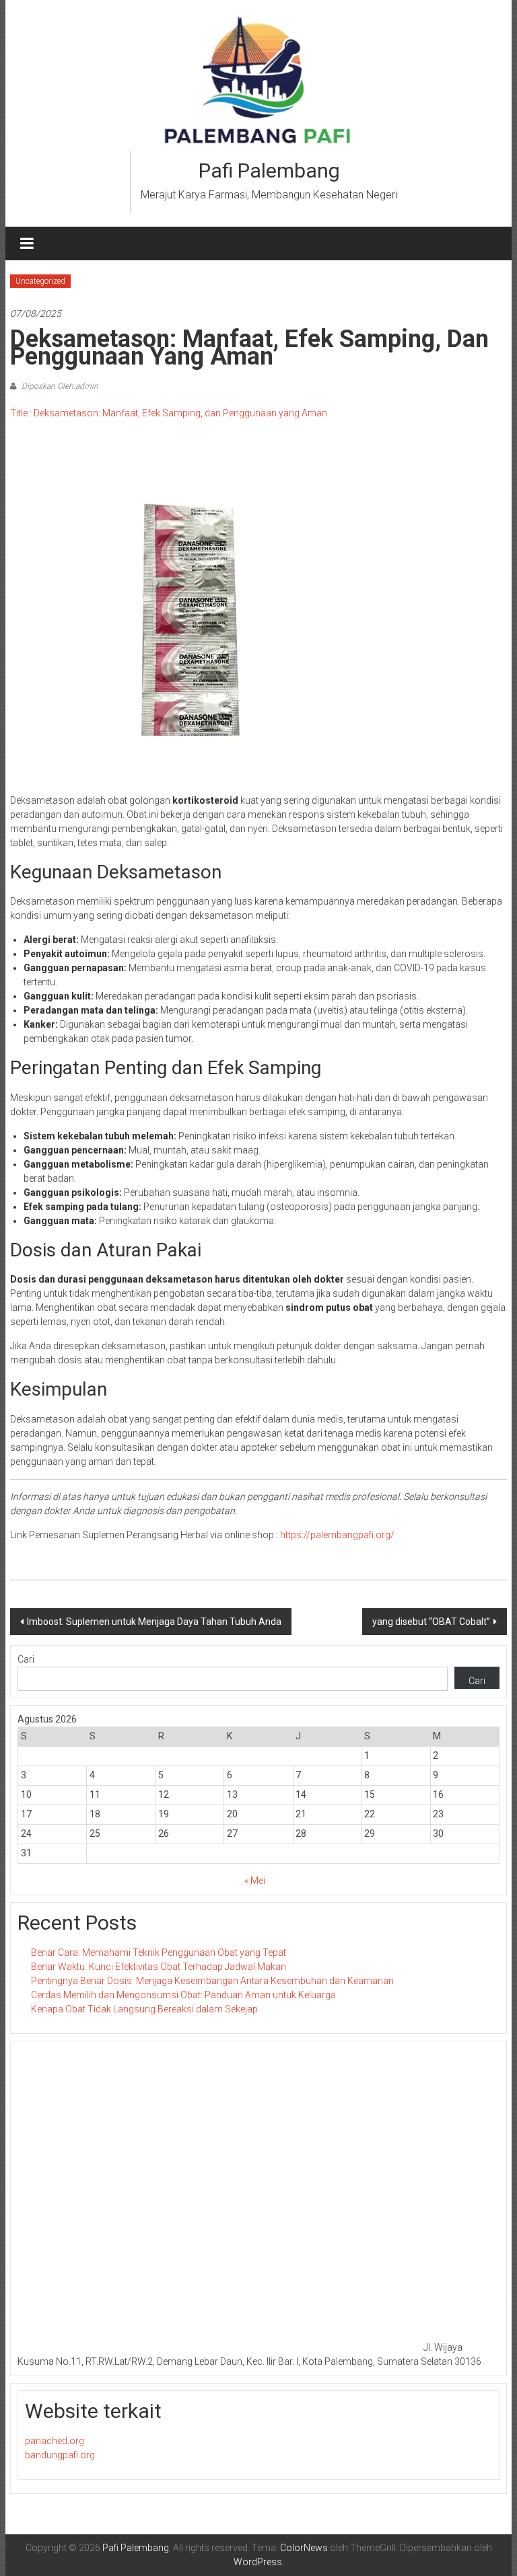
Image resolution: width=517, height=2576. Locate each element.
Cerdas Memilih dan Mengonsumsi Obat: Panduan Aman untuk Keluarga (183, 1995)
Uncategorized (40, 281)
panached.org (55, 2441)
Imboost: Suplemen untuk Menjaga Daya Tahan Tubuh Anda (154, 1622)
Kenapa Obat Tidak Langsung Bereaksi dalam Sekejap (144, 2009)
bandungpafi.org (60, 2455)
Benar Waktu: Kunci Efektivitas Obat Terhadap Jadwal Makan (159, 1967)
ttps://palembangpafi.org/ (340, 1535)
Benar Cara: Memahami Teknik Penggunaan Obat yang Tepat (159, 1953)
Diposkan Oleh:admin (59, 386)
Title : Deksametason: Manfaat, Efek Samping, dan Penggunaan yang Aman (169, 413)
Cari (26, 1659)
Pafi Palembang (269, 171)
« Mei (255, 1881)
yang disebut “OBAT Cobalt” (431, 1622)
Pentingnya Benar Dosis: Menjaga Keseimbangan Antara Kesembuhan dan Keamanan (212, 1981)
